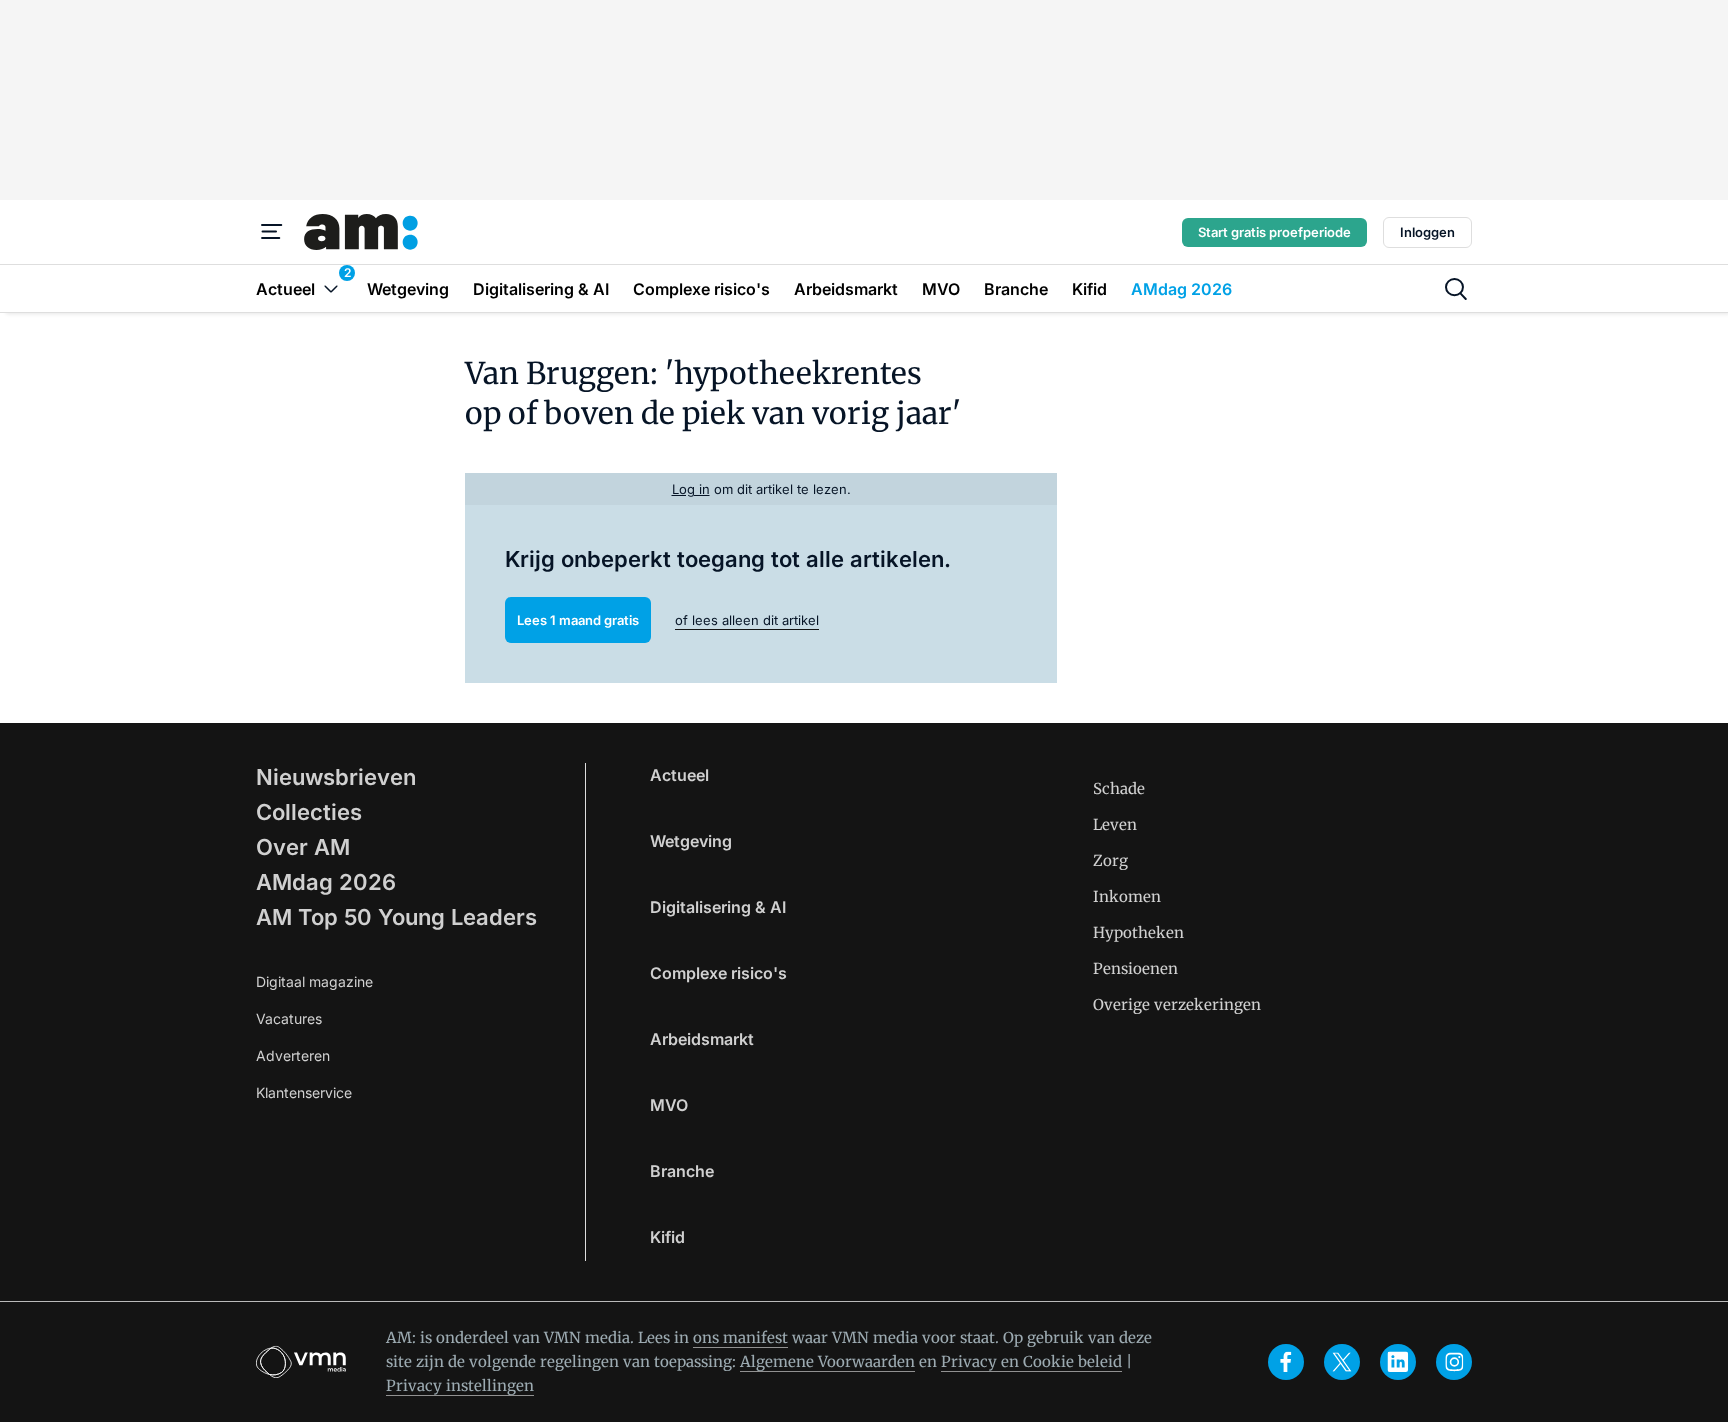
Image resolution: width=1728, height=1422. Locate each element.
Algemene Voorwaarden (827, 1361)
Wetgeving (691, 841)
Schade (1119, 788)
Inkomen (1127, 896)
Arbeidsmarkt (702, 1039)
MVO (669, 1105)
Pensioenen (1135, 968)
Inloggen (1427, 232)
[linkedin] (1398, 1362)
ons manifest (740, 1337)
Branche (682, 1171)
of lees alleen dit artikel (747, 620)
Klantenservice (304, 1092)
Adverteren (293, 1055)
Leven (1115, 824)
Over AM (303, 847)
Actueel (679, 775)
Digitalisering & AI (718, 907)
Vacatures (289, 1018)
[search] (1456, 289)
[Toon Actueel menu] (331, 288)
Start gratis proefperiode (1274, 232)
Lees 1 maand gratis (578, 620)
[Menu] (272, 232)
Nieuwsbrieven (336, 777)
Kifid (667, 1237)
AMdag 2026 (326, 882)
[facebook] (1286, 1362)
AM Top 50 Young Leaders (396, 917)
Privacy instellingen (460, 1385)
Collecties (309, 812)
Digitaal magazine (314, 981)
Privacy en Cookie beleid (1031, 1361)
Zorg (1110, 860)
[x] (1342, 1362)
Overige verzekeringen (1177, 1004)
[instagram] (1454, 1362)
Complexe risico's (718, 973)
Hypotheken (1138, 932)
